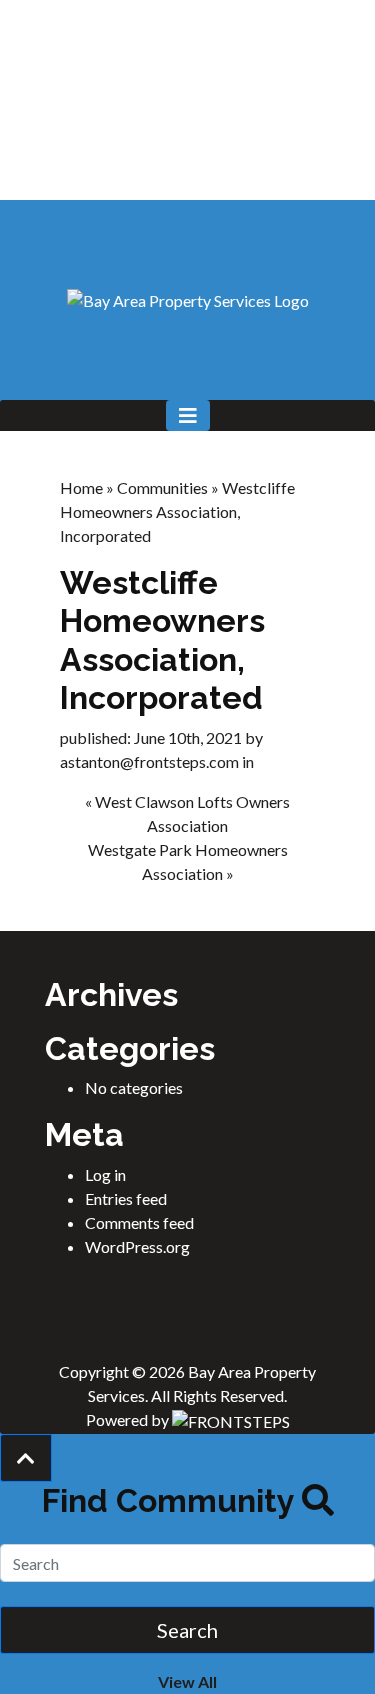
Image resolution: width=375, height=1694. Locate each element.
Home (81, 487)
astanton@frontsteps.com (149, 761)
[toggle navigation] (188, 415)
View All (187, 1681)
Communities (162, 487)
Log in (105, 1174)
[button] (26, 1458)
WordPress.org (137, 1246)
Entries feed (126, 1198)
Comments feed (139, 1222)
